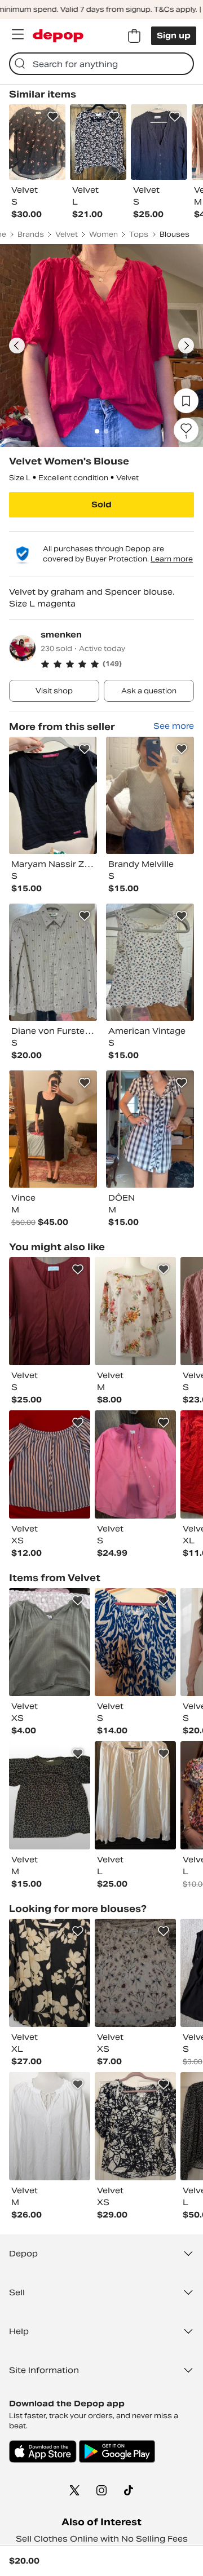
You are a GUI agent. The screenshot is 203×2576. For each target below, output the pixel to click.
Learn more (172, 559)
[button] (117, 664)
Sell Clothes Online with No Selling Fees (102, 2539)
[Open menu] (17, 34)
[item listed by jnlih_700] (135, 1973)
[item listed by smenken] (53, 795)
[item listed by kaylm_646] (135, 2126)
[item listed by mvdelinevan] (135, 1464)
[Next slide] (186, 346)
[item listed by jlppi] (50, 1464)
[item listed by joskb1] (135, 1311)
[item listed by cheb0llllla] (135, 1642)
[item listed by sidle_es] (50, 2126)
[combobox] (101, 64)
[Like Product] (53, 117)
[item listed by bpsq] (50, 1311)
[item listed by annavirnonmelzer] (50, 1973)
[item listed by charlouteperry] (50, 1642)
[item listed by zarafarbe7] (50, 1795)
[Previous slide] (17, 346)
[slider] (101, 346)
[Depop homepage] (58, 36)
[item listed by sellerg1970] (135, 1795)
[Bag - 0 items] (134, 36)
